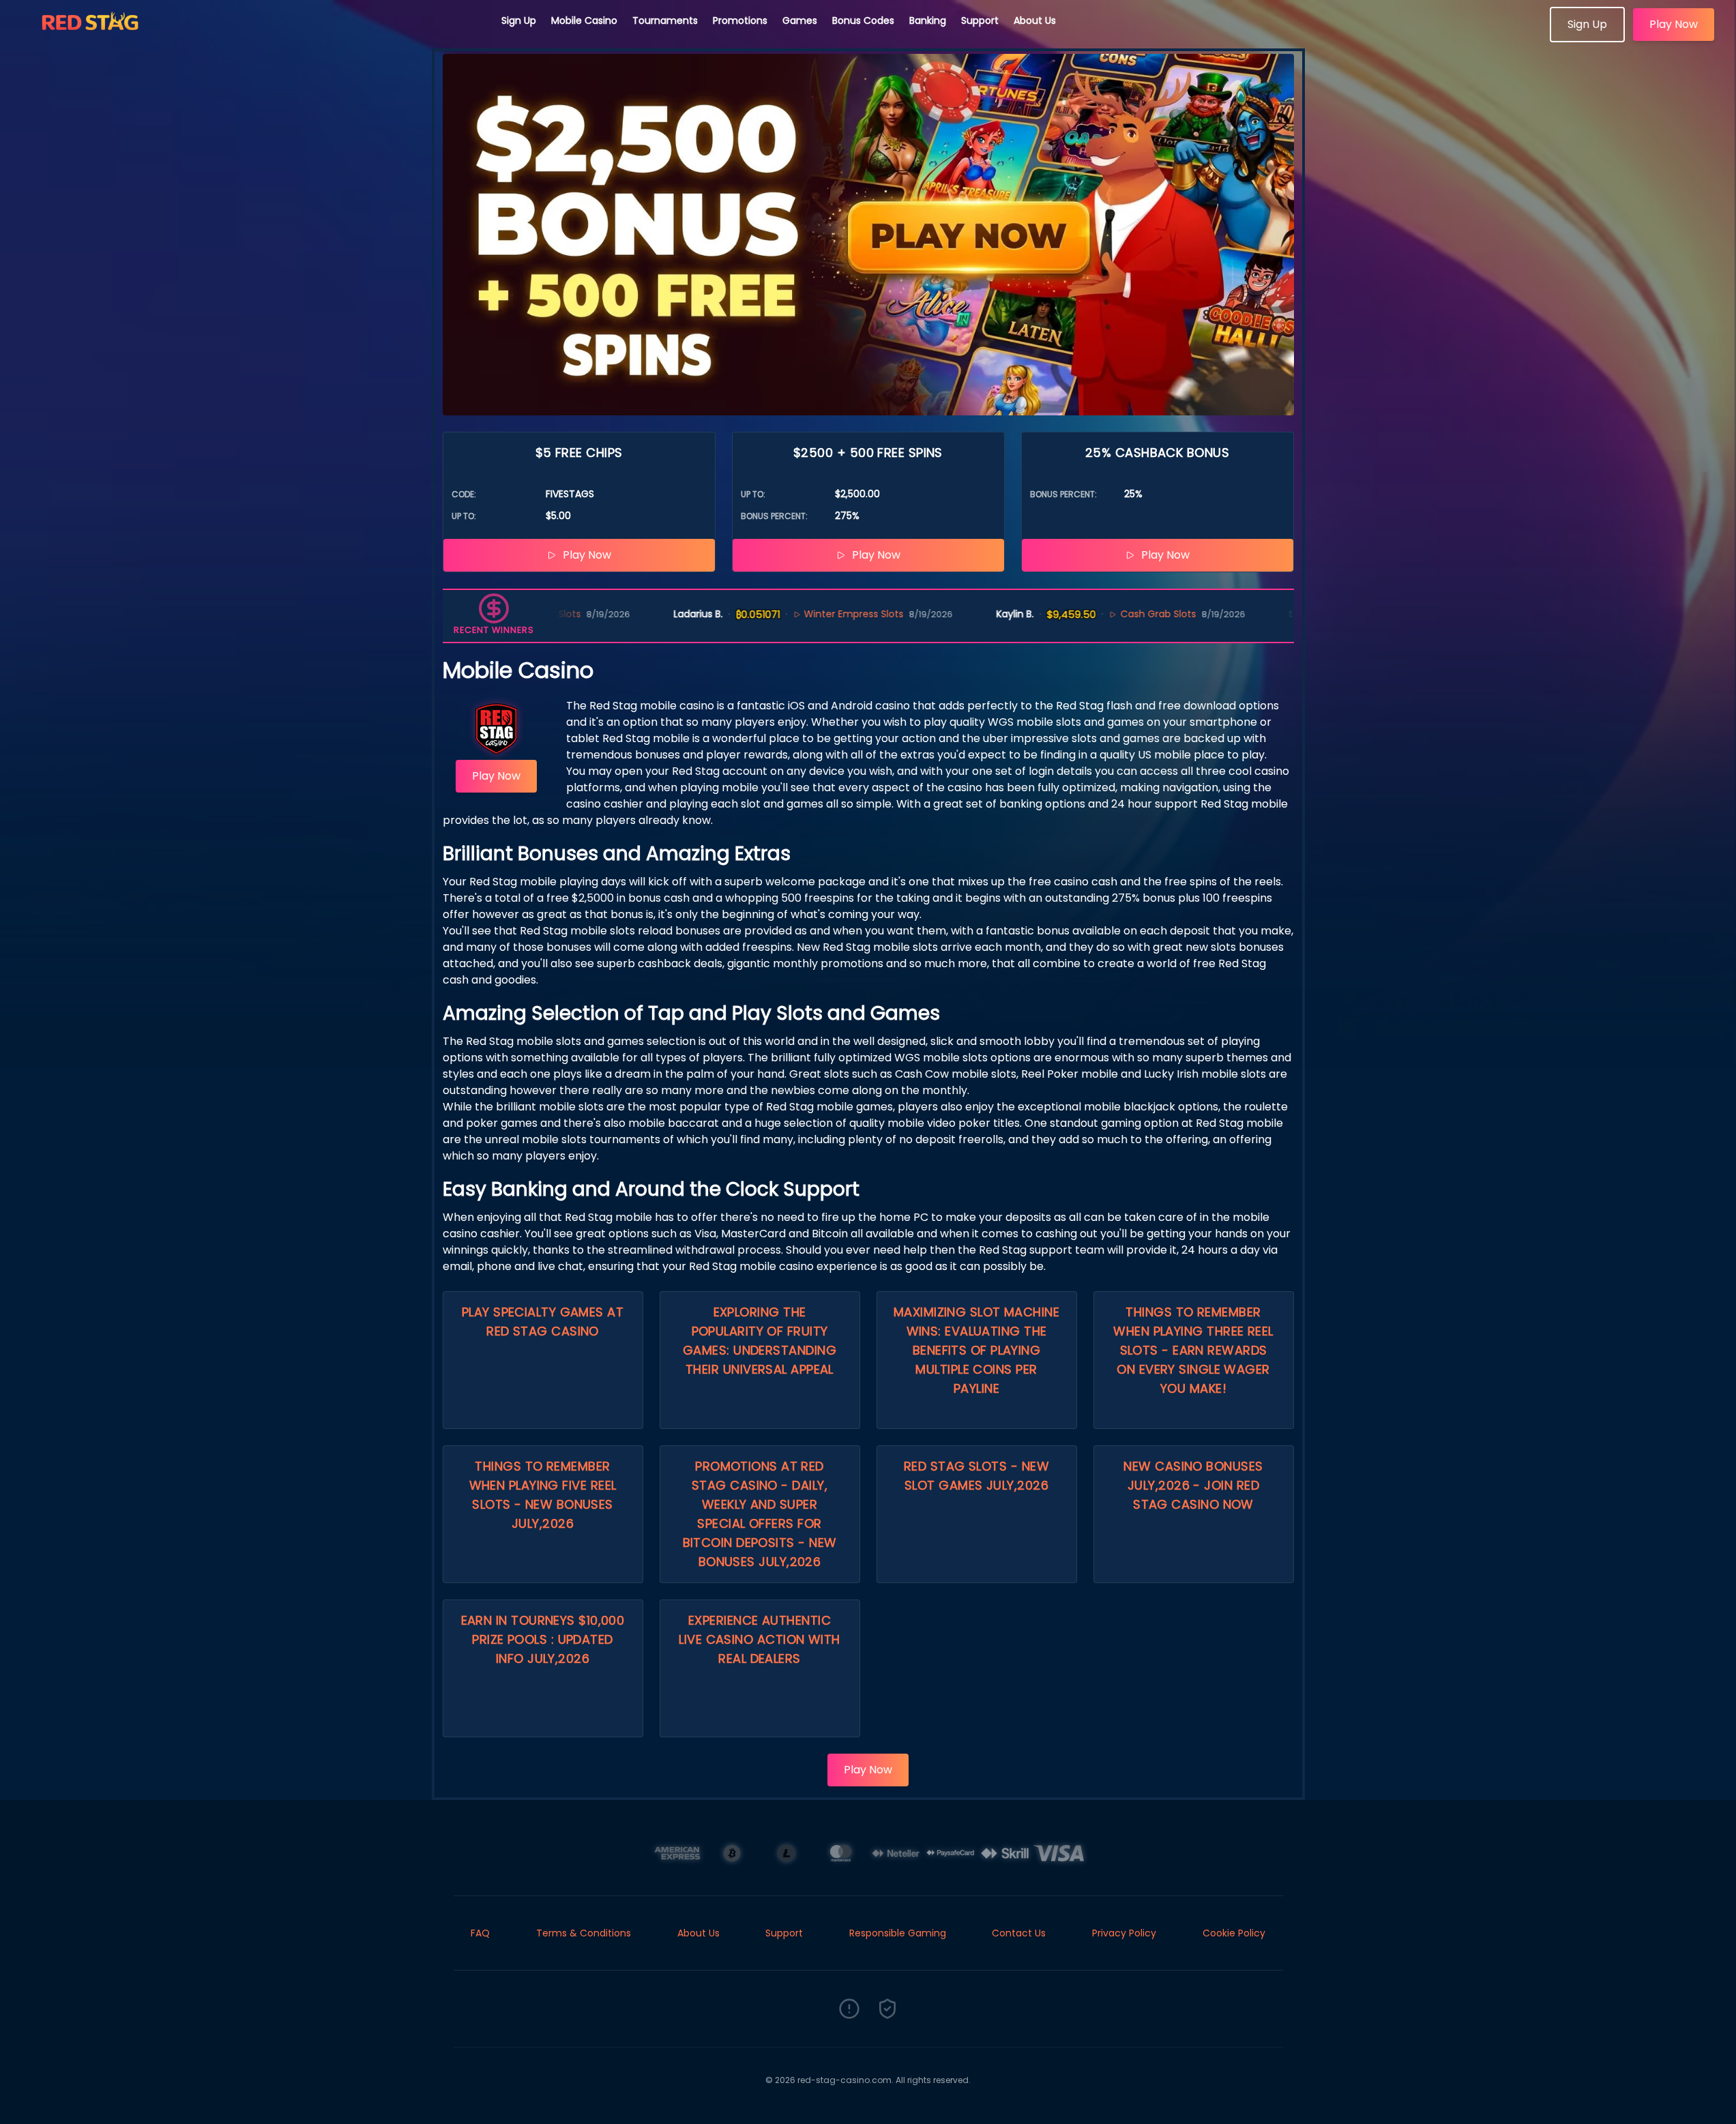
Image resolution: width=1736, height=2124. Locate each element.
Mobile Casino (584, 20)
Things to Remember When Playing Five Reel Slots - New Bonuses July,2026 (543, 1495)
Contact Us (1019, 1933)
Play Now (1674, 24)
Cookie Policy (1234, 1933)
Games (800, 20)
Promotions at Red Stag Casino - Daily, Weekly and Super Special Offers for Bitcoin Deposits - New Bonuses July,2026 (760, 1514)
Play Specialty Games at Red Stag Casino (543, 1322)
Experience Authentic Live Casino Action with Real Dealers (759, 1639)
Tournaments (665, 20)
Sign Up (519, 20)
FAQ (480, 1933)
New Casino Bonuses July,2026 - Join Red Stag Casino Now (1193, 1485)
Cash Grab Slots (1118, 614)
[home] (251, 38)
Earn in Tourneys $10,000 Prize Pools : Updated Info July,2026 (543, 1639)
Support (980, 20)
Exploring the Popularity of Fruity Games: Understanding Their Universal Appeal (760, 1341)
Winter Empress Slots (813, 614)
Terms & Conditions (584, 1933)
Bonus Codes (863, 20)
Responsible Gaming (898, 1933)
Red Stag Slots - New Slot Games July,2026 (976, 1476)
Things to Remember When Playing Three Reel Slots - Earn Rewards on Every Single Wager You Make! (1193, 1350)
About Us (1035, 20)
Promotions (740, 20)
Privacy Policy (1124, 1933)
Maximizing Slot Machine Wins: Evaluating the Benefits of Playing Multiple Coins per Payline (976, 1350)
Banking (928, 20)
